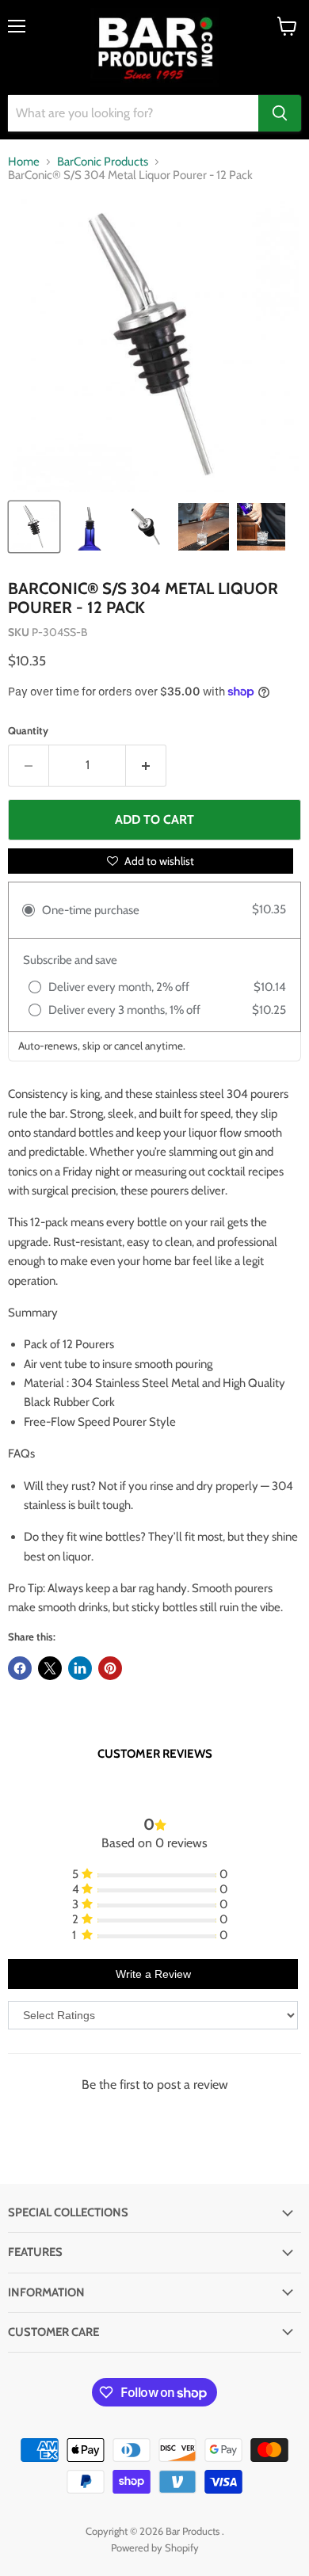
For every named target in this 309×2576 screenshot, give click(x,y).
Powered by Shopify (155, 2547)
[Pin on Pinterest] (110, 1668)
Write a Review (153, 1974)
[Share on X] (50, 1668)
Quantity (28, 731)
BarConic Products (103, 162)
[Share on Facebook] (20, 1668)
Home (24, 162)
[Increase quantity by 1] (146, 765)
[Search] (280, 113)
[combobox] (133, 113)
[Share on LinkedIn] (80, 1668)
